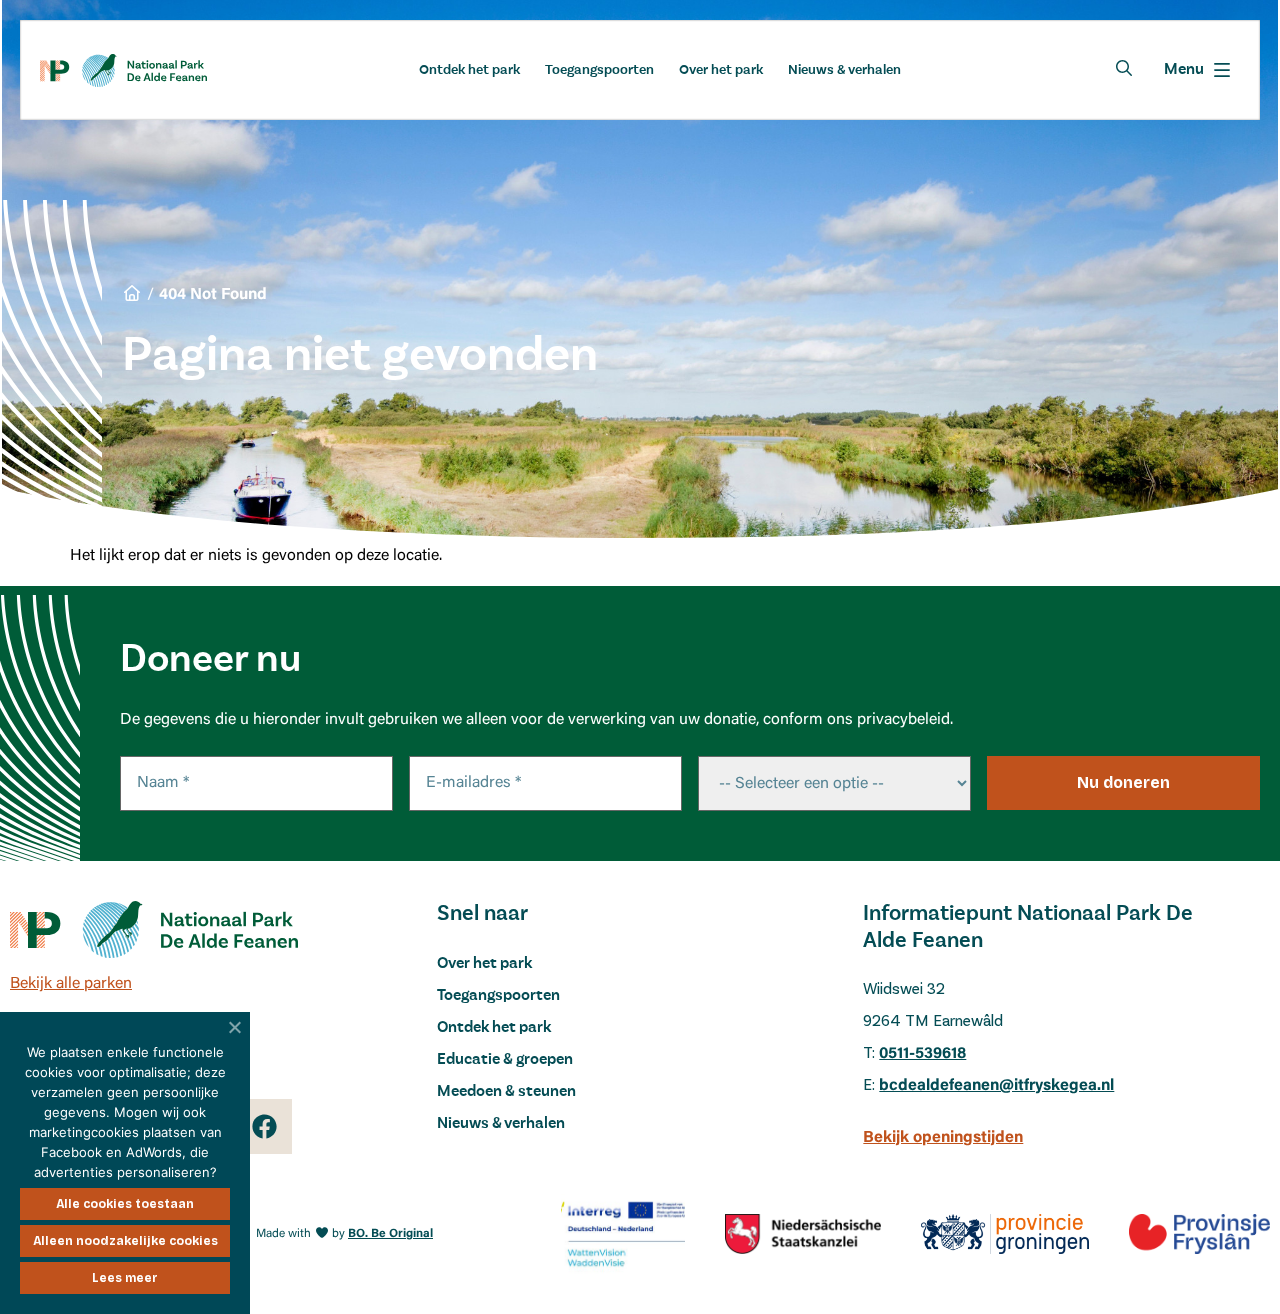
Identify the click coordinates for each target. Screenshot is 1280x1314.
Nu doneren (1123, 782)
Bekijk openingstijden (943, 1138)
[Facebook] (264, 1126)
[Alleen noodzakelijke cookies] (235, 1027)
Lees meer (125, 1278)
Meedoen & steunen (506, 1092)
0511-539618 (922, 1054)
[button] (1197, 70)
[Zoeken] (1124, 68)
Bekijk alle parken (71, 984)
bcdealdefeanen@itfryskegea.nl (996, 1086)
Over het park (721, 70)
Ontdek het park (469, 70)
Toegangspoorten (599, 70)
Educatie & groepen (505, 1060)
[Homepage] (123, 70)
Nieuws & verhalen (844, 70)
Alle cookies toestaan (125, 1204)
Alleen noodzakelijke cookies (125, 1241)
